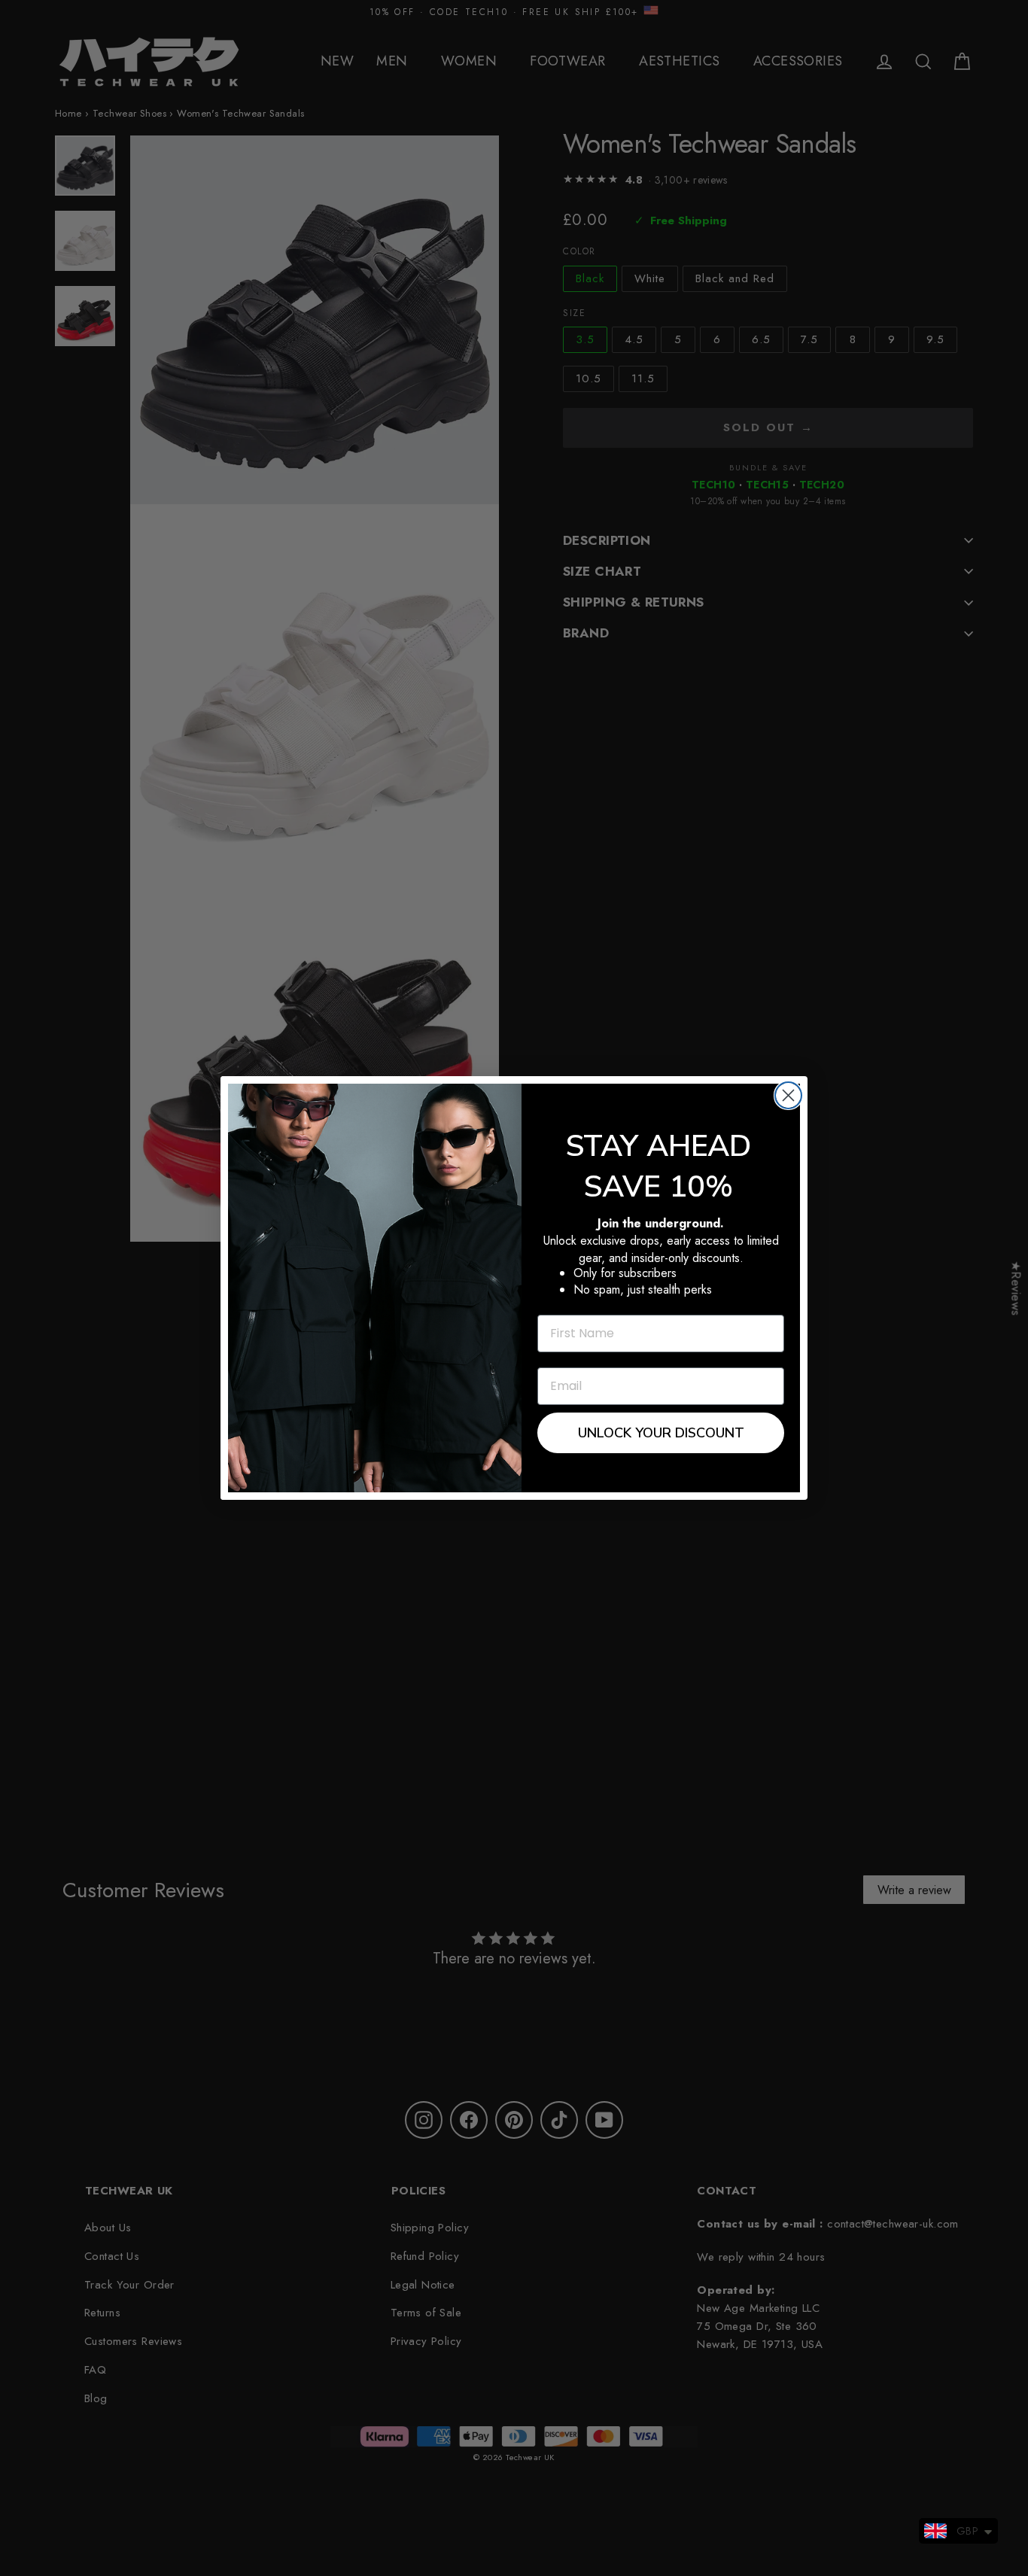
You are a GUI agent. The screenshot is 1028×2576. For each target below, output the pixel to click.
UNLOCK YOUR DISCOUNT (661, 1433)
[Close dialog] (788, 1095)
